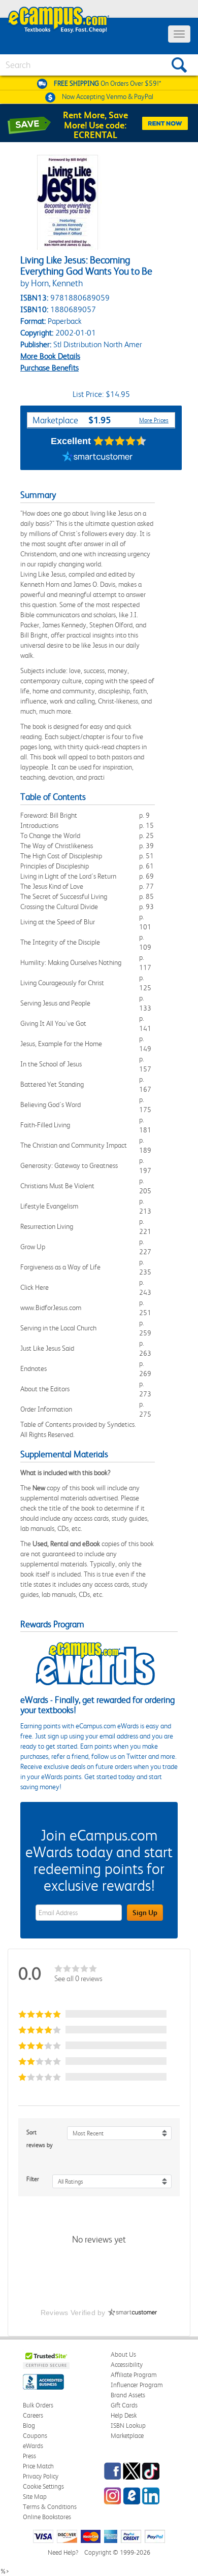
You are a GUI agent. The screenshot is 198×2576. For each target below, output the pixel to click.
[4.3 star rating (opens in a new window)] (120, 441)
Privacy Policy (41, 2476)
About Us (123, 2354)
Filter (33, 2179)
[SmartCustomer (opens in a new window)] (97, 457)
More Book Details (50, 356)
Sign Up (145, 1913)
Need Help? (63, 2552)
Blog (29, 2426)
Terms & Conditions (50, 2507)
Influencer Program (137, 2385)
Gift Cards (124, 2405)
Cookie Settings (43, 2486)
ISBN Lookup (128, 2426)
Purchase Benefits (49, 368)
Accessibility (127, 2365)
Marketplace (127, 2436)
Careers (33, 2415)
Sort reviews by (40, 2139)
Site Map (35, 2497)
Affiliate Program (134, 2375)
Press (29, 2456)
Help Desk (124, 2415)
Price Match (38, 2466)
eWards (33, 2446)
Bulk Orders (38, 2405)
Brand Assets (128, 2395)
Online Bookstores (47, 2517)
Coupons (35, 2436)
